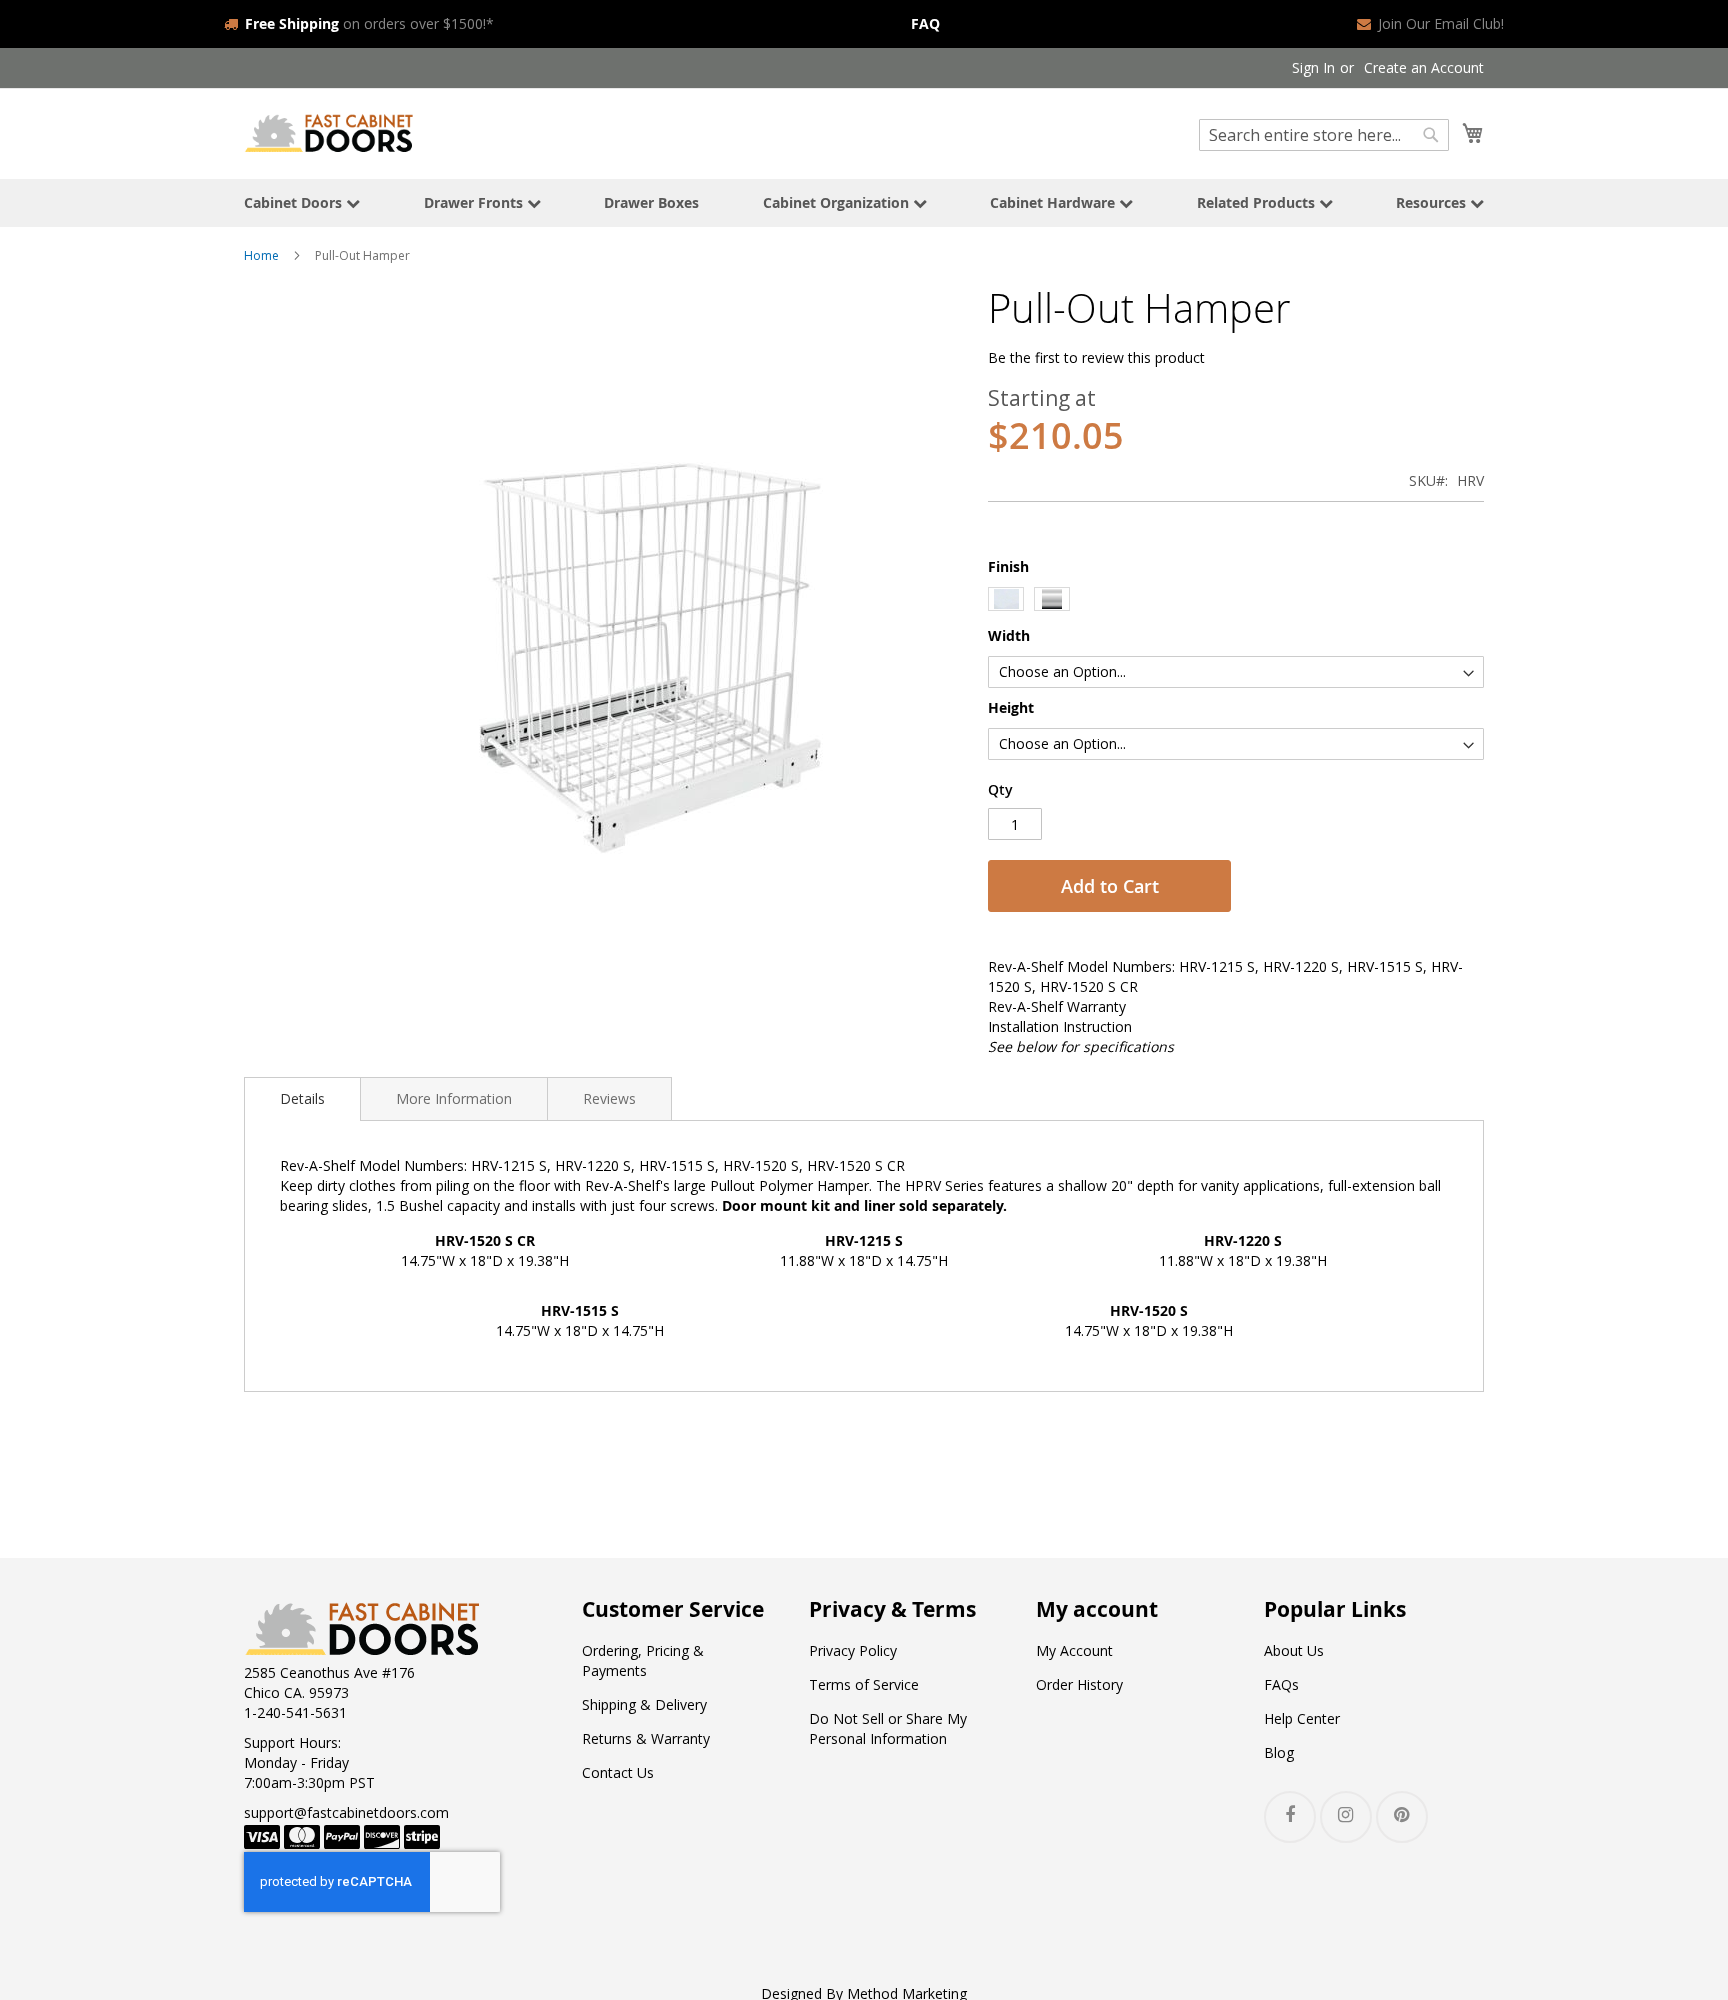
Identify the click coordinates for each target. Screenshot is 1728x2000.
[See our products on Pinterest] (1402, 1817)
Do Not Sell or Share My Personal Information (888, 1728)
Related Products (1258, 202)
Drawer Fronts (475, 202)
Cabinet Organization (838, 202)
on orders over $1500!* (369, 23)
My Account (1074, 1650)
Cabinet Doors (295, 202)
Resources (1433, 202)
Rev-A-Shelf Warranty (1057, 1006)
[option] (1006, 599)
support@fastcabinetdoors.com (346, 1812)
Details (302, 1098)
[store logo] (329, 132)
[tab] (302, 1099)
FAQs (1281, 1684)
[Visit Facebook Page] (1290, 1817)
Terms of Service (864, 1684)
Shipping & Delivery (644, 1704)
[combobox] (1324, 135)
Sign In (1313, 67)
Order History (1079, 1684)
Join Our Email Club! (1441, 23)
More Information (454, 1098)
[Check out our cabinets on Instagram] (1346, 1817)
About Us (1294, 1650)
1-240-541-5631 (295, 1712)
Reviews (609, 1098)
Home (261, 255)
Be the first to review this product (1096, 357)
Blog (1279, 1752)
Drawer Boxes (651, 202)
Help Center (1302, 1718)
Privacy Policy (853, 1650)
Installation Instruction (1060, 1026)
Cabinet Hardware (1054, 202)
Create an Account (1424, 67)
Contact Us (618, 1772)
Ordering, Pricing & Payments (643, 1660)
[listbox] (1236, 601)
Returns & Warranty (646, 1738)
